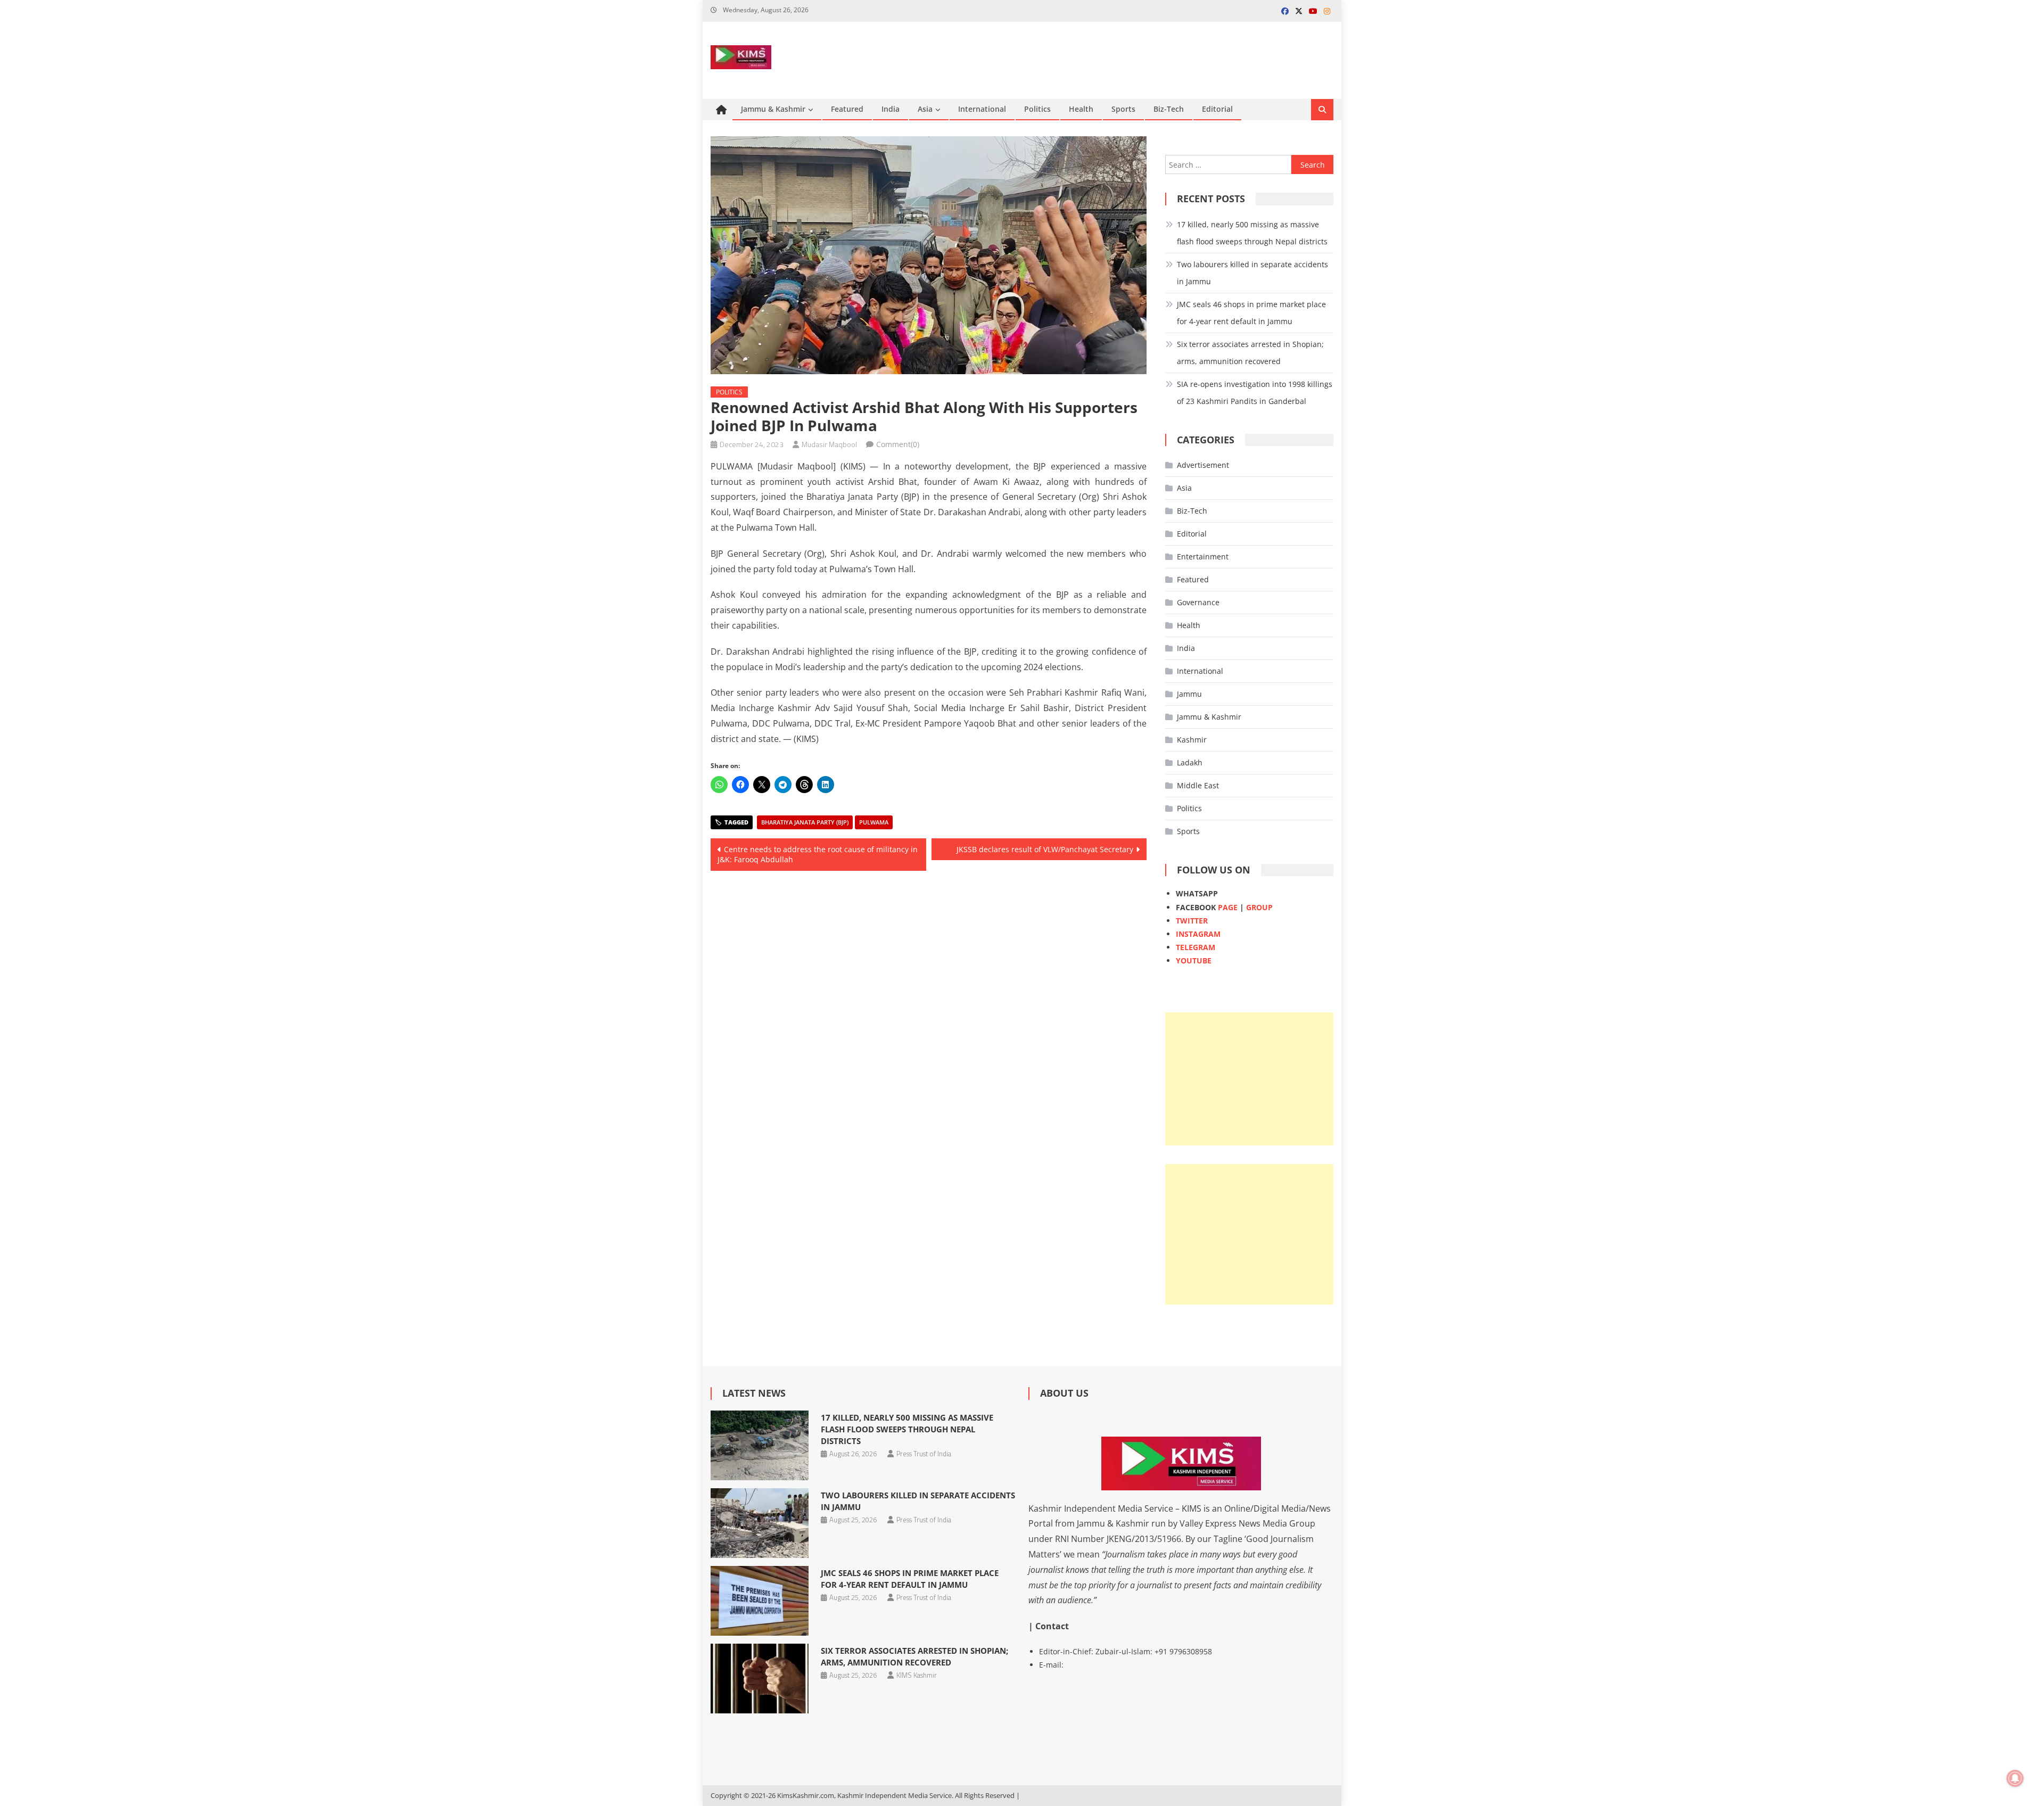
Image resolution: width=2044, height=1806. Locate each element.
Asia (925, 109)
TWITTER (1192, 921)
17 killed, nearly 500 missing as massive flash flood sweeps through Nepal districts (1252, 233)
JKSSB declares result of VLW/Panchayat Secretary (1045, 849)
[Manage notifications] (2015, 1778)
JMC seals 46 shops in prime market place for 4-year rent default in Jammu (1251, 313)
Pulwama (874, 822)
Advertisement (1203, 465)
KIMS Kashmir (917, 1675)
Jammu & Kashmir (773, 109)
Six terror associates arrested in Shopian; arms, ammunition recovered (1250, 353)
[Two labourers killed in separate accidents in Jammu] (759, 1523)
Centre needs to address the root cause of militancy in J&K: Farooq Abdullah (818, 855)
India (891, 109)
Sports (1123, 109)
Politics (1037, 109)
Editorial (1217, 109)
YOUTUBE (1194, 960)
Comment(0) (898, 444)
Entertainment (1203, 556)
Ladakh (1190, 762)
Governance (1198, 602)
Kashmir (1192, 740)
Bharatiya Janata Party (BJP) (805, 822)
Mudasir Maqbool (829, 444)
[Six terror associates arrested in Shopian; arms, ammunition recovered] (759, 1679)
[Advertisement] (1249, 1079)
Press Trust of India (924, 1454)
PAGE (1228, 907)
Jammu (1189, 694)
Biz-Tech (1169, 109)
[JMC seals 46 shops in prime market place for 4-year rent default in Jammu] (759, 1601)
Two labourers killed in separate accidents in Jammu (1252, 273)
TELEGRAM (1196, 947)
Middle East (1198, 785)
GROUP (1259, 907)
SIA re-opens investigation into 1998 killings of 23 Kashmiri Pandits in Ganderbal (1255, 393)
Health (1081, 109)
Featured (847, 109)
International (982, 109)
